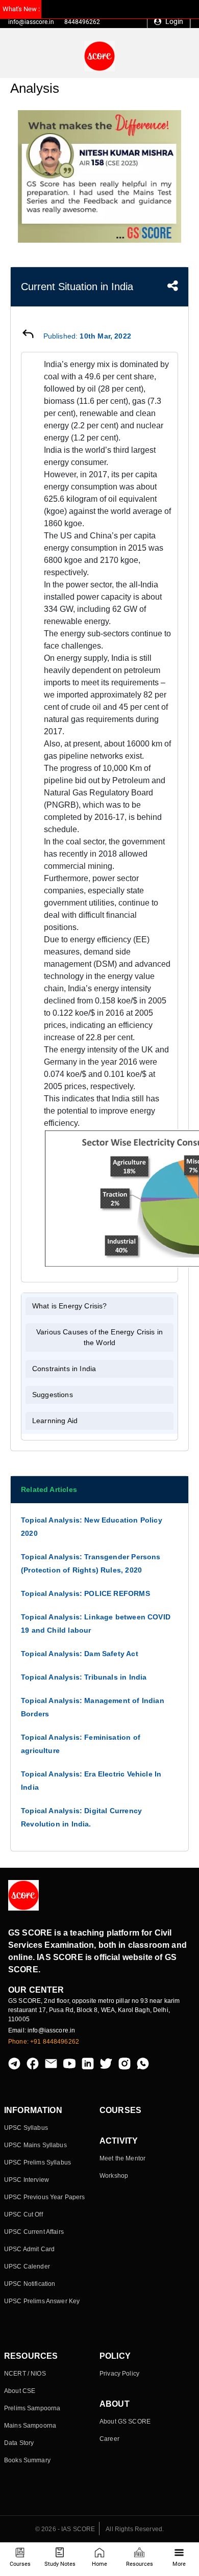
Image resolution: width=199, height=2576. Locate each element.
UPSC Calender (27, 2266)
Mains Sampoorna (30, 2426)
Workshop (114, 2176)
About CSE (20, 2391)
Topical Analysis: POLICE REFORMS (85, 1593)
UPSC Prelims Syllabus (38, 2162)
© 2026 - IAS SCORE (65, 2529)
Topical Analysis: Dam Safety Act (80, 1654)
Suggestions (53, 1395)
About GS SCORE (125, 2422)
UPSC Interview (27, 2180)
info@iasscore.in (31, 22)
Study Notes (60, 2564)
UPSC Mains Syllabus (35, 2145)
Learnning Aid (55, 1421)
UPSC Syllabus (26, 2128)
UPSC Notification (30, 2284)
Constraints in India (64, 1369)
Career (109, 2439)
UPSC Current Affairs (34, 2232)
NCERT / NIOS (25, 2374)
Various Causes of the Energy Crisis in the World (99, 1337)
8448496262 (82, 22)
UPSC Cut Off (23, 2214)
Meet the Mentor (122, 2158)
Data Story (19, 2443)
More (179, 2564)
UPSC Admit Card (29, 2249)
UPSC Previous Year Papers (45, 2197)
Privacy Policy (119, 2374)
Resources (140, 2564)
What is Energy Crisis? (70, 1306)
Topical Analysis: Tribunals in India (84, 1677)
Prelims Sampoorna (32, 2408)
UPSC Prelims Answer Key (42, 2301)
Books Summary (27, 2460)
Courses (20, 2564)
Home (99, 2564)
